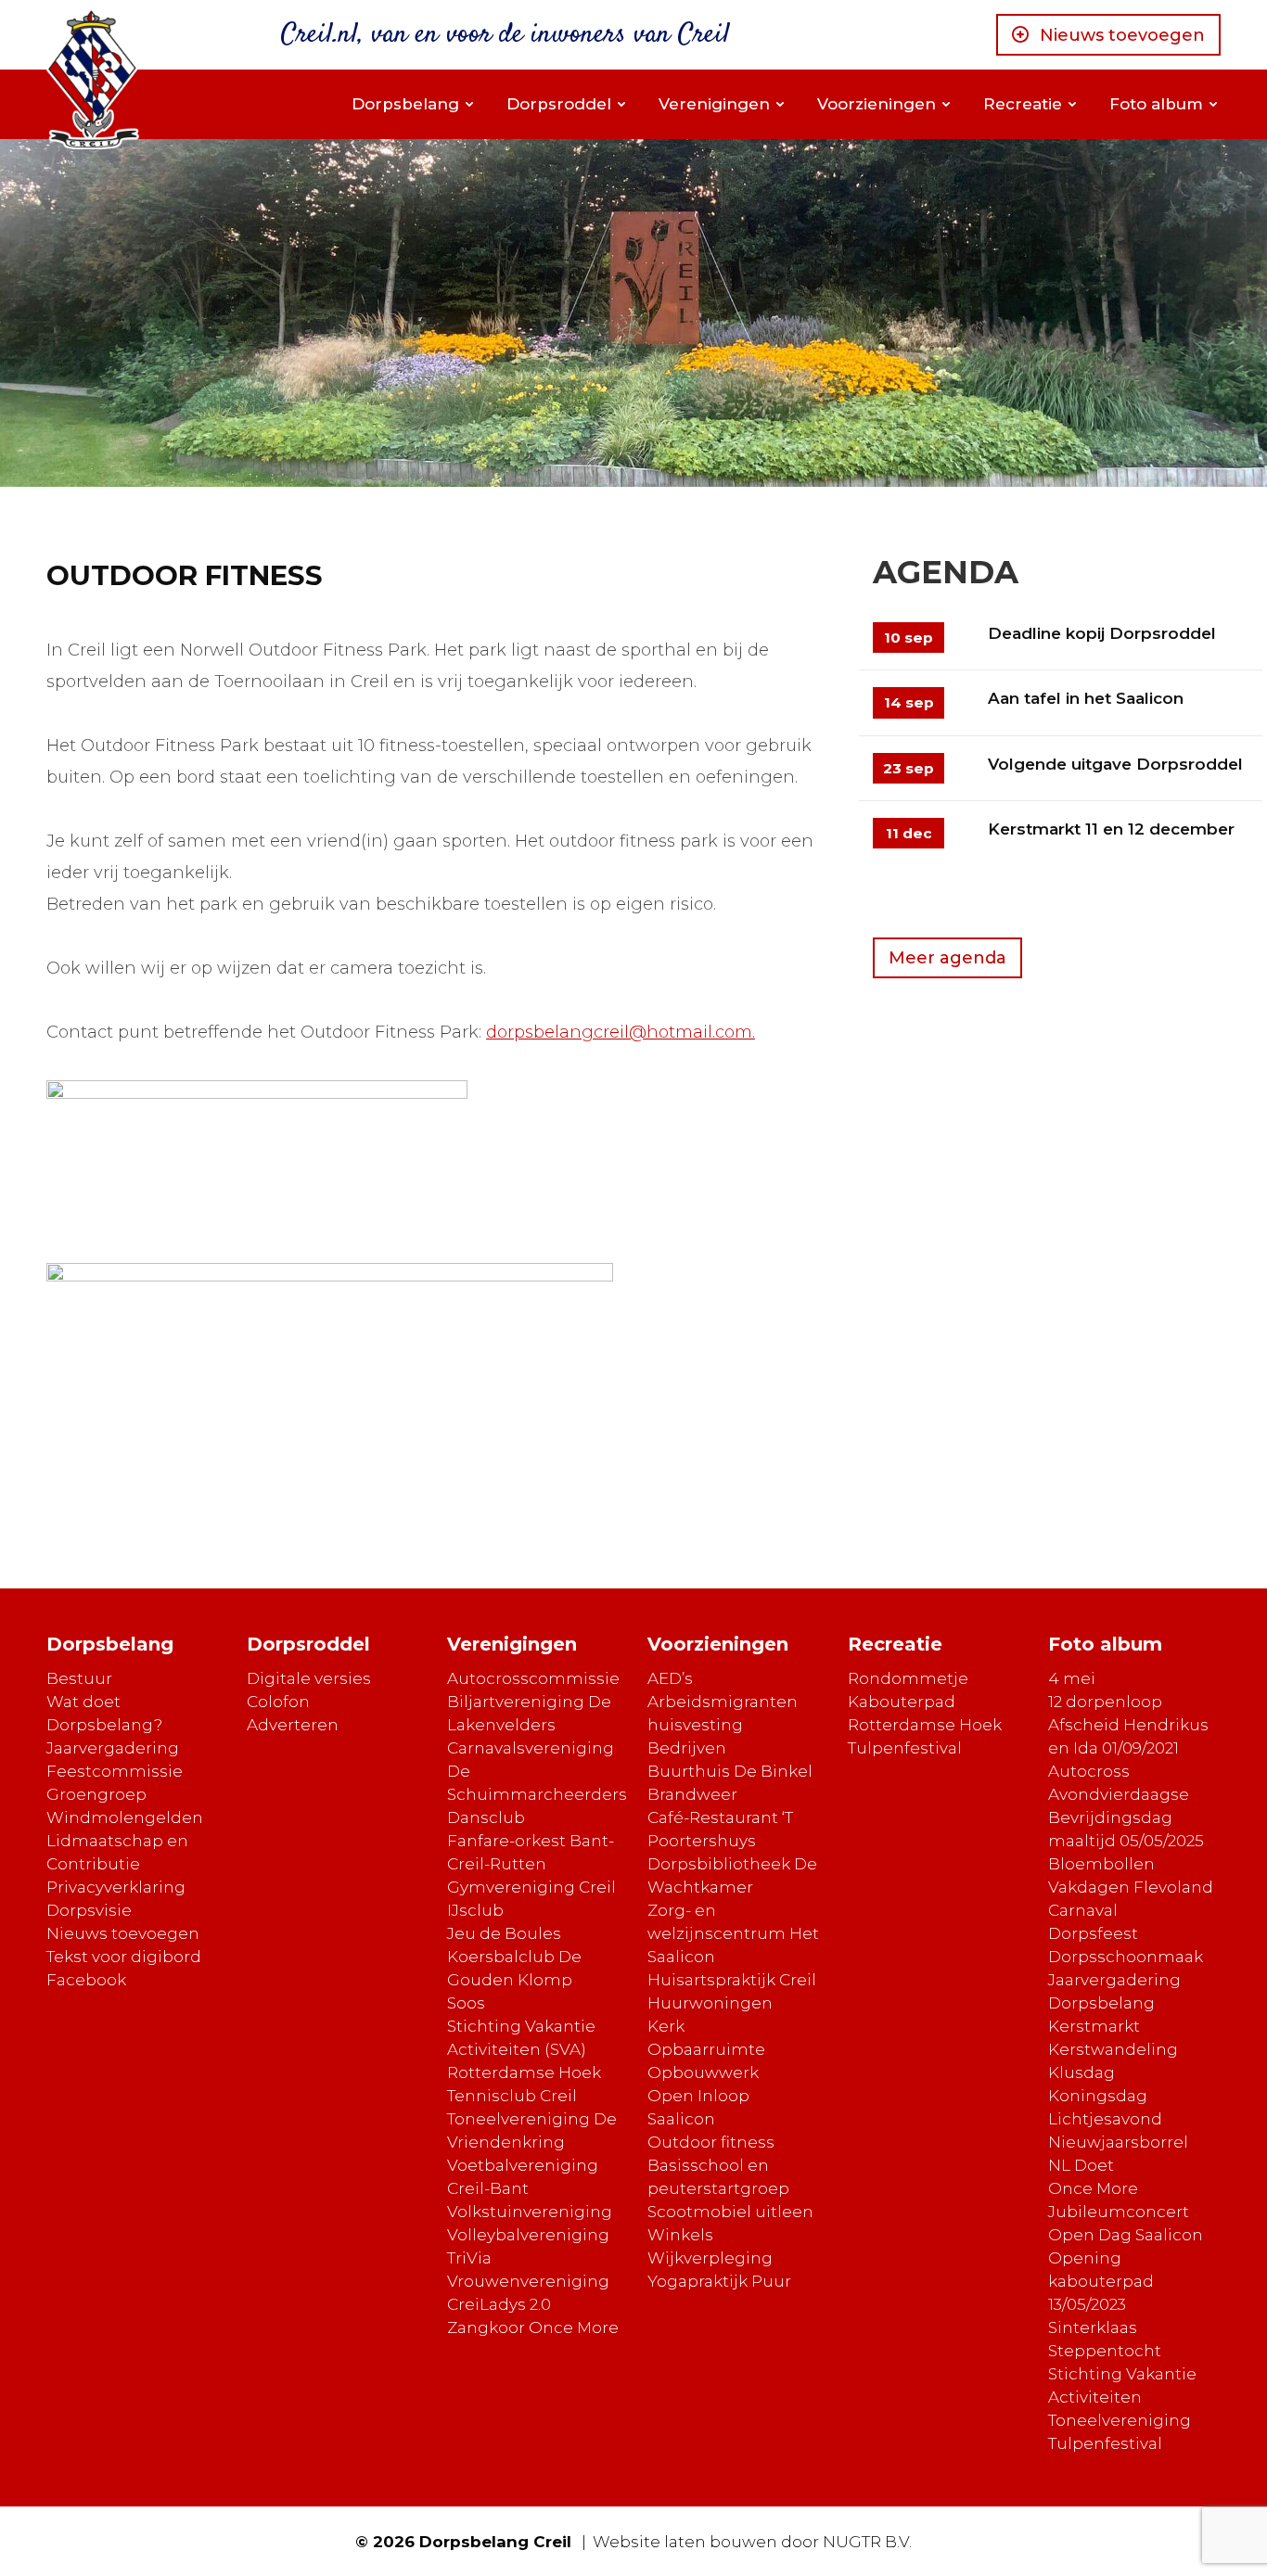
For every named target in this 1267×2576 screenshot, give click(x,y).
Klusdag (1081, 2072)
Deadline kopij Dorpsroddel (1102, 633)
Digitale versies (309, 1678)
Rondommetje (908, 1678)
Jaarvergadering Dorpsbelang (1114, 1991)
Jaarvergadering (113, 1748)
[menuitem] (412, 104)
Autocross (1089, 1771)
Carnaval (1083, 1910)
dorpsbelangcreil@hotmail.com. (621, 1032)
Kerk (666, 2026)
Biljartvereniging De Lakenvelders (529, 1713)
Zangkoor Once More (533, 2327)
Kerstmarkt (1094, 2026)
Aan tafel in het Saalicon (1086, 698)
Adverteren (293, 1725)
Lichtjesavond (1105, 2119)
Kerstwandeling (1113, 2049)
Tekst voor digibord (124, 1957)
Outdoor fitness (711, 2142)
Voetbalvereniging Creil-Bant (523, 2177)
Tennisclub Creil (512, 2096)
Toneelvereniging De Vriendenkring (532, 2130)
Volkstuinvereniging (530, 2212)
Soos (466, 2003)
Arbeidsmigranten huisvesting (723, 1713)
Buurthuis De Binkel (730, 1771)
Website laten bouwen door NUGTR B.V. (752, 2542)
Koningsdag (1098, 2096)
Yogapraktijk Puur (719, 2281)
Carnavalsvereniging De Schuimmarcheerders (537, 1771)
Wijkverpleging (710, 2258)
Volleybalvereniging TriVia (528, 2246)
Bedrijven (687, 1748)
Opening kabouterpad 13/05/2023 (1101, 2281)
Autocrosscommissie (533, 1678)
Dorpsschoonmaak (1126, 1957)
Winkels (680, 2235)
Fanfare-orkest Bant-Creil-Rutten (531, 1852)
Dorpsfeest (1093, 1933)
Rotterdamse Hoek (524, 2072)
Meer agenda (947, 958)
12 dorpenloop (1105, 1702)
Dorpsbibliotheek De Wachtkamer (732, 1875)
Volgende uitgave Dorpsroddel (1115, 764)
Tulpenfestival (905, 1748)
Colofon (278, 1702)
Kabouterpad (902, 1702)
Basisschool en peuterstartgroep (718, 2177)
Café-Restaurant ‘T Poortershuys (720, 1829)
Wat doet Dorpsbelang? (104, 1713)
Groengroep (96, 1794)
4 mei (1072, 1678)
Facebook (86, 1980)
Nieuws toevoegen (1122, 35)
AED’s (670, 1678)
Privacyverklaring (116, 1887)
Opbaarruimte (706, 2049)
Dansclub (486, 1817)
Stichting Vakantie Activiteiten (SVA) (521, 2038)
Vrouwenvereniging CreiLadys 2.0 (528, 2293)
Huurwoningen (710, 2003)
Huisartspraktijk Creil (732, 1980)
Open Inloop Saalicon (698, 2107)
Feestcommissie (115, 1771)
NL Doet (1081, 2165)
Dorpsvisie (89, 1910)
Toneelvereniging (1120, 2420)
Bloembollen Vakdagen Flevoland (1131, 1875)
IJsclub (475, 1910)
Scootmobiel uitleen (730, 2212)
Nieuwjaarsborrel (1118, 2142)
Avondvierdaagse (1119, 1794)
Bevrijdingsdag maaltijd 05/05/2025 (1126, 1829)
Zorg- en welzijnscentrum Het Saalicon (733, 1933)
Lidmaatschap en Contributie (117, 1852)
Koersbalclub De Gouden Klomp (514, 1968)
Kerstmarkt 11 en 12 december (1111, 829)
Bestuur (79, 1678)
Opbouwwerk (703, 2072)
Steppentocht (1105, 2351)
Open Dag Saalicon (1126, 2235)
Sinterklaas (1093, 2327)
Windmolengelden (125, 1817)
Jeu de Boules (504, 1933)
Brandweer (692, 1794)
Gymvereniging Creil (531, 1887)
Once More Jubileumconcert (1119, 2200)
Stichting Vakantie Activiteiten (1122, 2385)
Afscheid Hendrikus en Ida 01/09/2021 (1128, 1736)
